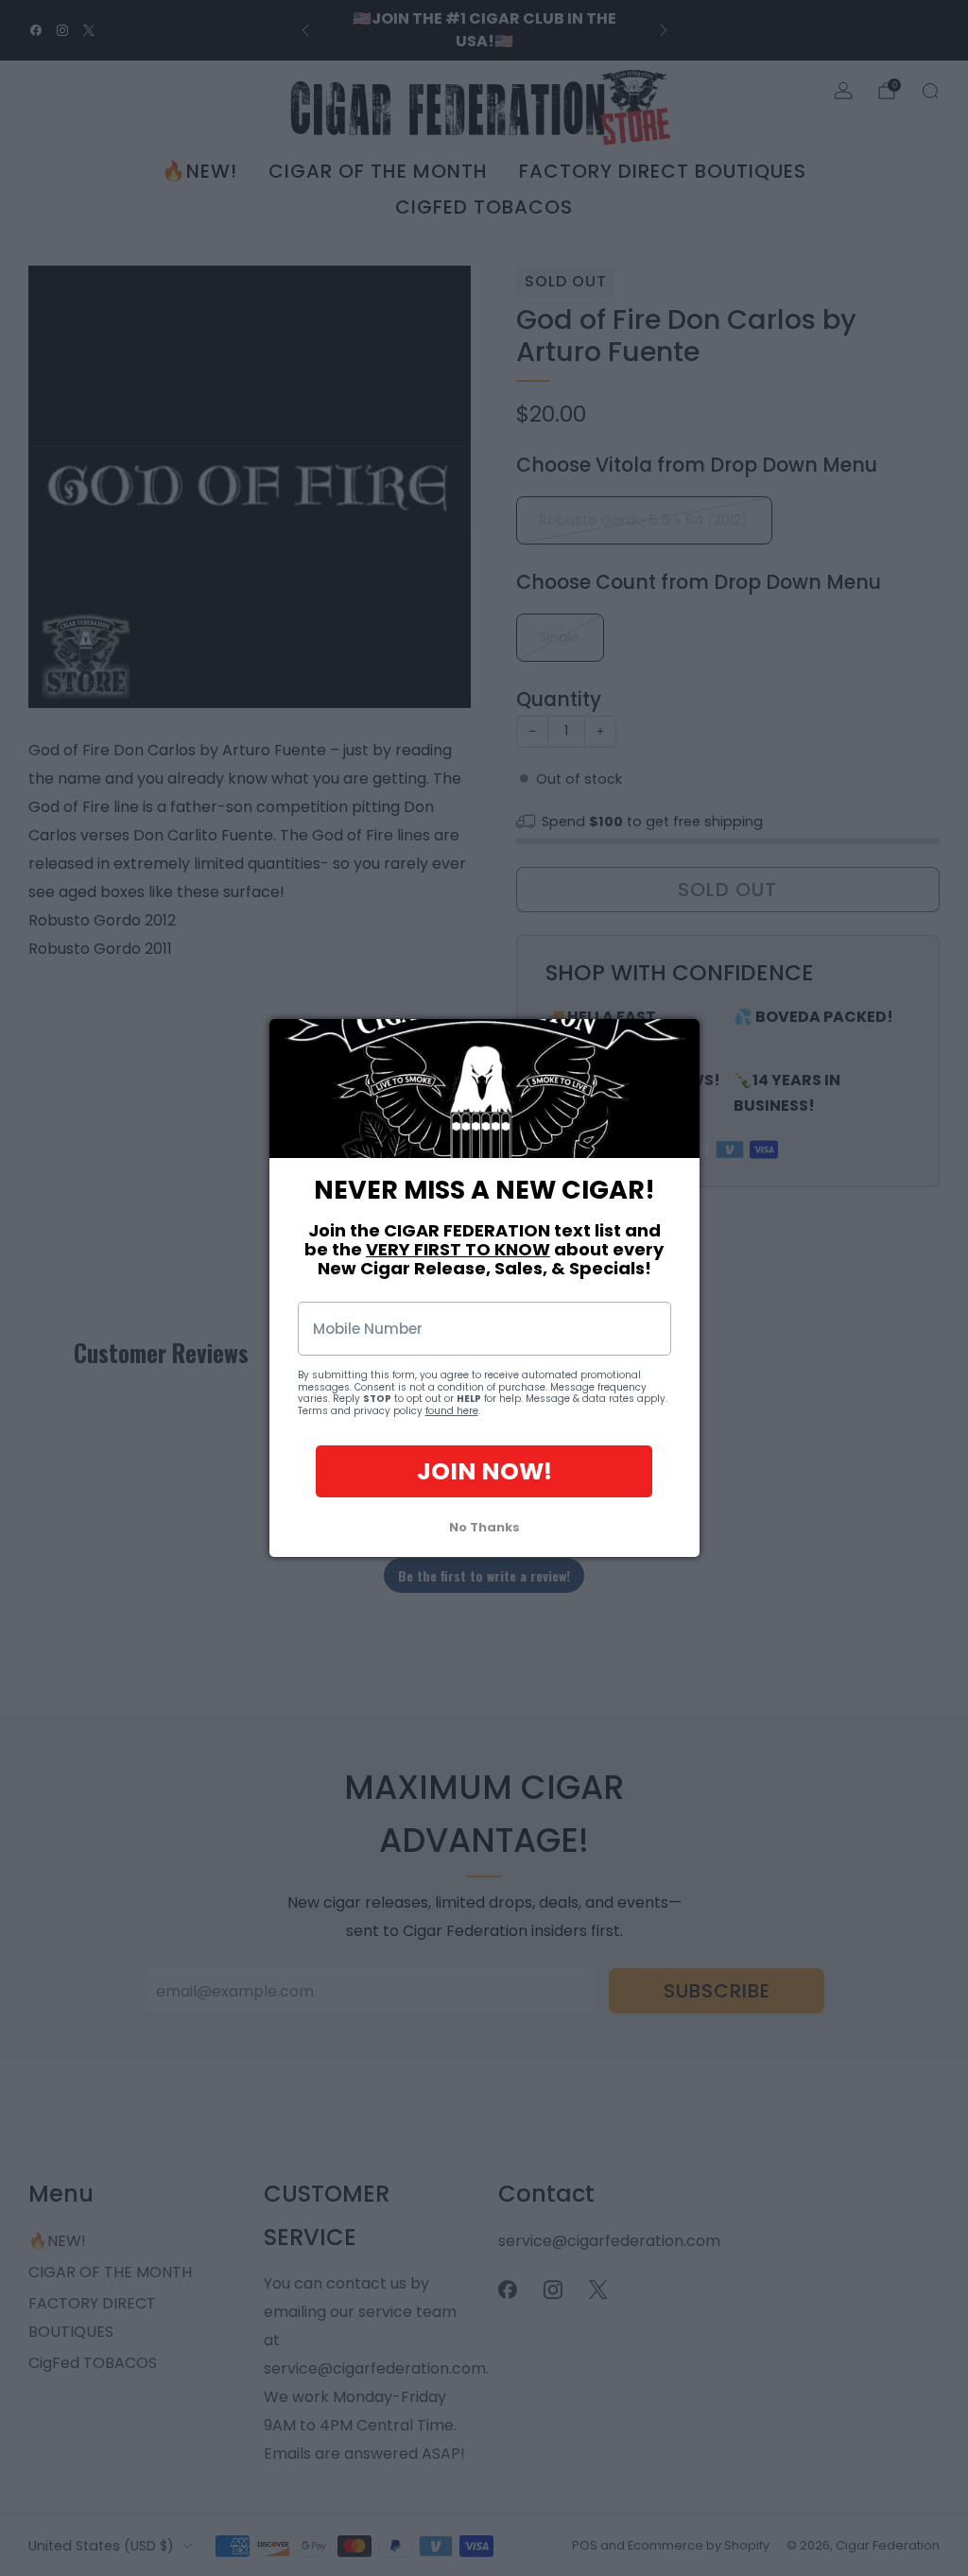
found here (452, 1411)
